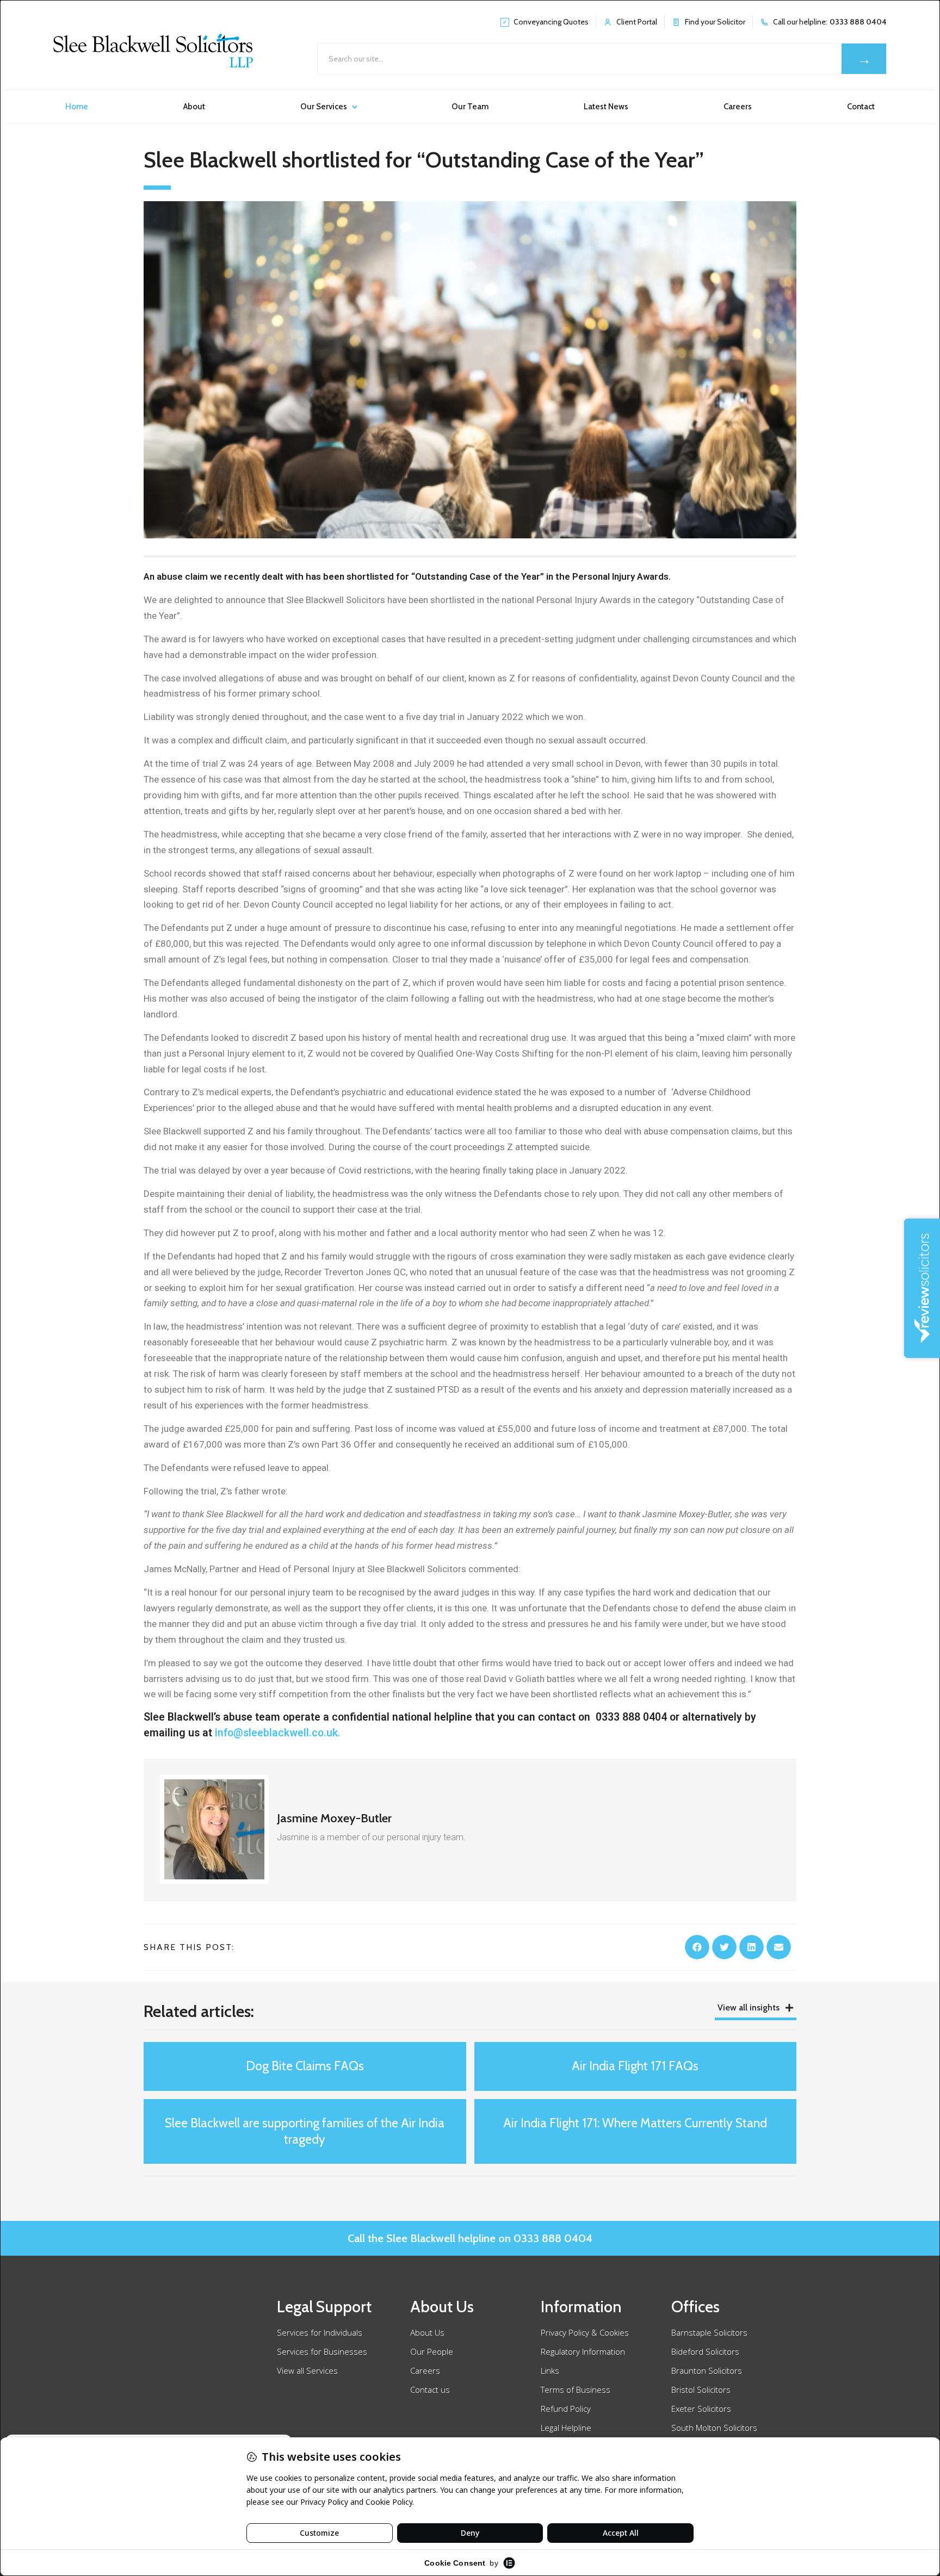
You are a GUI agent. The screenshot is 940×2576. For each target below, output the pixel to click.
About (194, 107)
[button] (697, 1947)
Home (77, 107)
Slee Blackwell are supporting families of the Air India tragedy (305, 2131)
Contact (861, 107)
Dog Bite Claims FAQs (305, 2066)
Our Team (470, 107)
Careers (738, 107)
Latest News (606, 107)
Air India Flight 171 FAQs (635, 2066)
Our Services (324, 107)
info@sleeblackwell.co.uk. (278, 1733)
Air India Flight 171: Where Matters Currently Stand (635, 2123)
